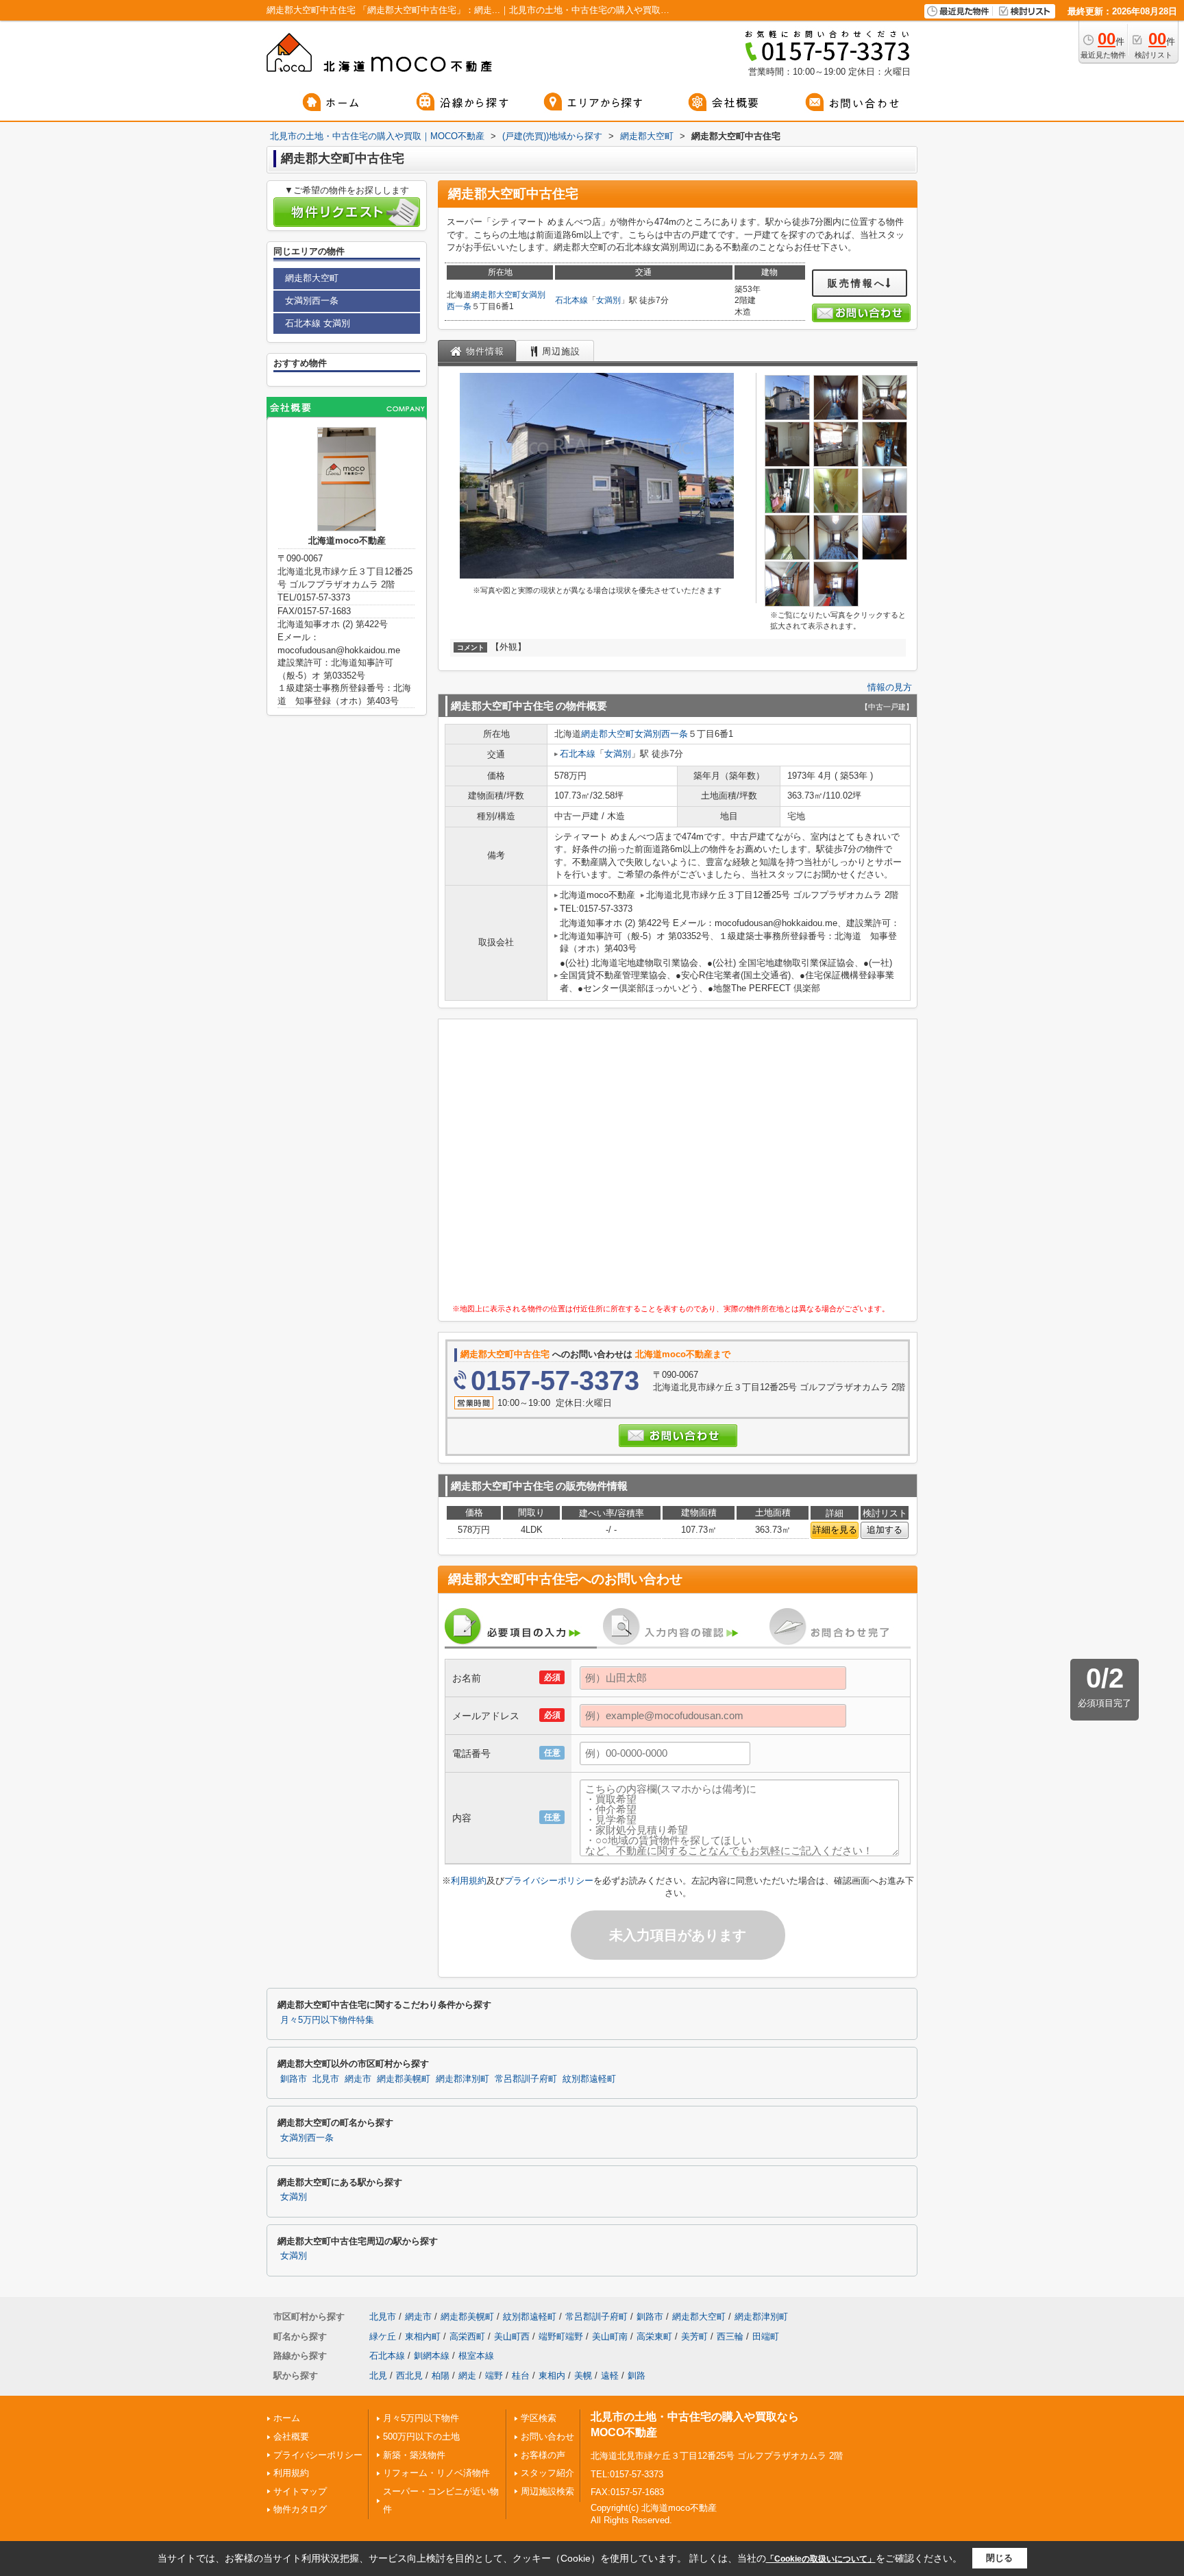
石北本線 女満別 (318, 323)
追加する (885, 1530)
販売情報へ (857, 283)
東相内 (552, 2375)
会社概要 (291, 2437)
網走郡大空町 (496, 295)
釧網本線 (432, 2356)
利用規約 (469, 1881)
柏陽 (441, 2375)
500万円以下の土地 (421, 2437)
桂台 (521, 2375)
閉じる (999, 2558)
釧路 (637, 2375)
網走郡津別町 (463, 2079)
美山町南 (610, 2336)
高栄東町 (654, 2336)
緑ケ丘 (383, 2336)
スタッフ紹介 (547, 2473)
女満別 (608, 300)
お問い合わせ (547, 2437)
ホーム (287, 2418)
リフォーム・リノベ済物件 (436, 2473)
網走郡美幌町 (404, 2079)
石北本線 (571, 300)
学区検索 (539, 2418)
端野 (494, 2375)
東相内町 (423, 2336)
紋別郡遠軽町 (589, 2079)
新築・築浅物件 (414, 2455)
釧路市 (294, 2079)
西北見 (409, 2375)
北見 (378, 2375)
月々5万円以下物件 (421, 2418)
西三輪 (730, 2336)
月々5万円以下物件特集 (327, 2020)
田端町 (766, 2336)
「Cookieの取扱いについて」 (821, 2559)
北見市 (326, 2079)
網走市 (358, 2079)
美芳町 (694, 2336)
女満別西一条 (661, 734)
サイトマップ (300, 2491)
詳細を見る (835, 1530)
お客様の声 (543, 2455)
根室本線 (476, 2356)
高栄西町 (467, 2336)
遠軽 (610, 2375)
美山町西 (512, 2336)
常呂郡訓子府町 (526, 2079)
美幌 (583, 2375)
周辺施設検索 (547, 2491)
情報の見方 (890, 687)
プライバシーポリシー (549, 1881)
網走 (467, 2375)
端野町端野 (561, 2336)
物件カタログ (300, 2509)
